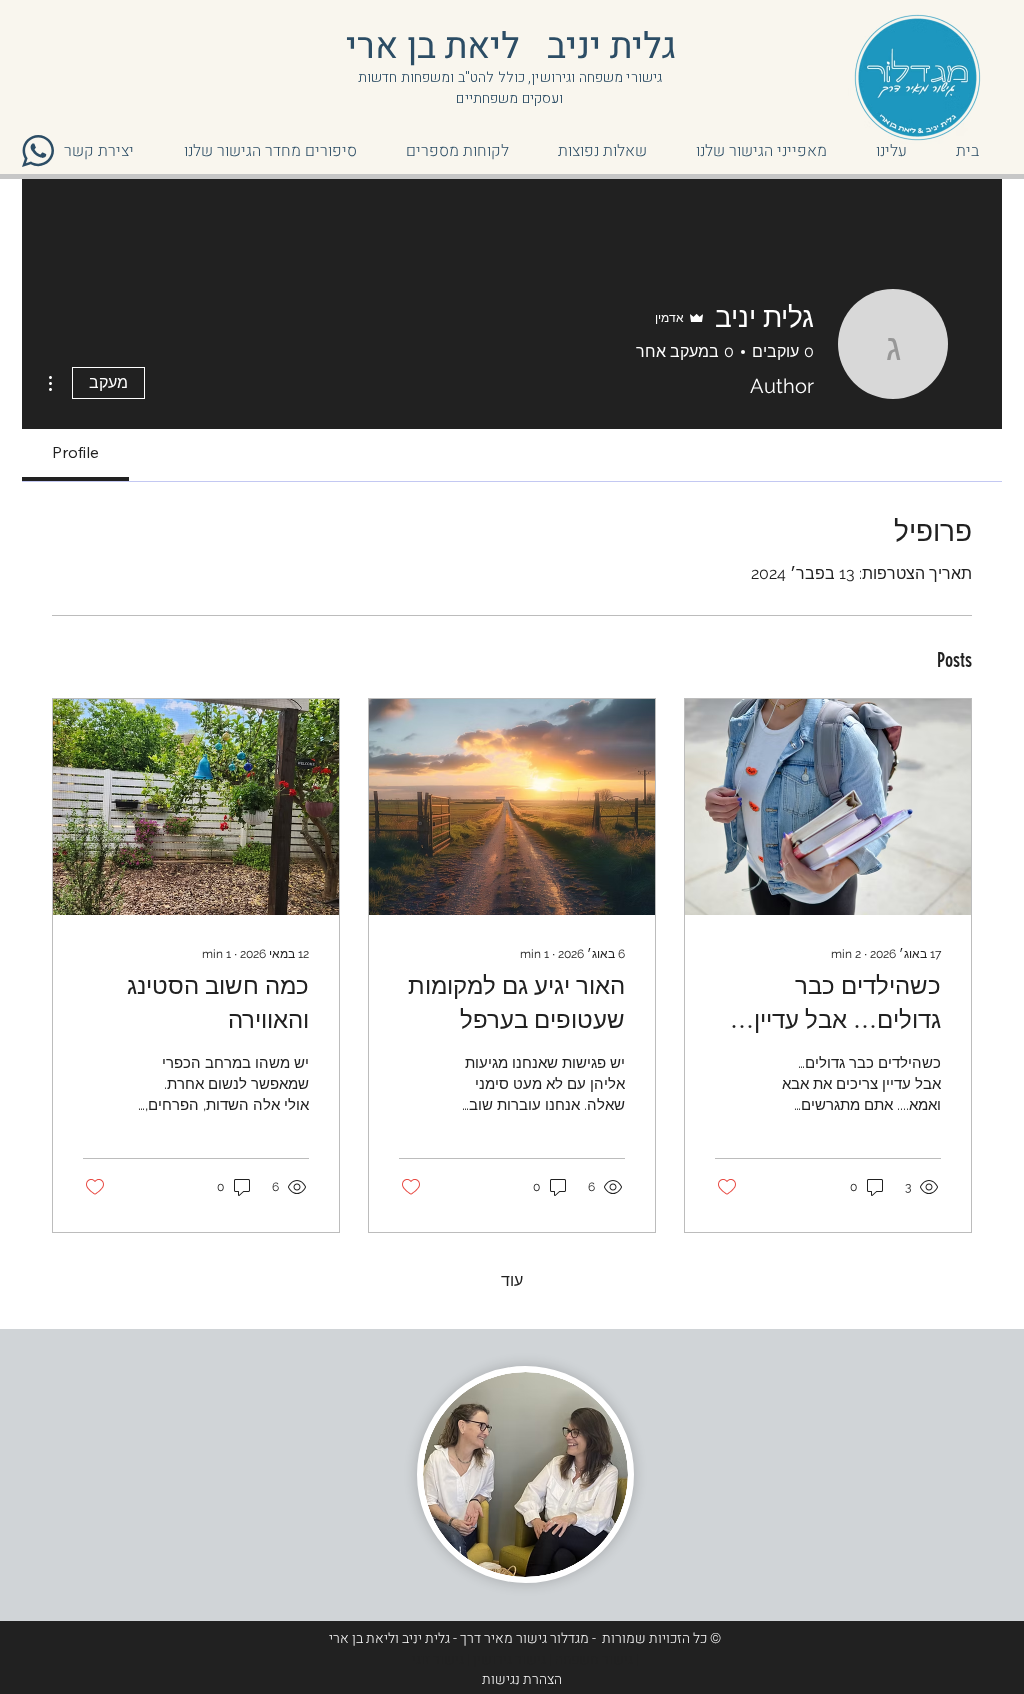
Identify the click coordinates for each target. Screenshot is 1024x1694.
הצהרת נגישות (522, 1679)
